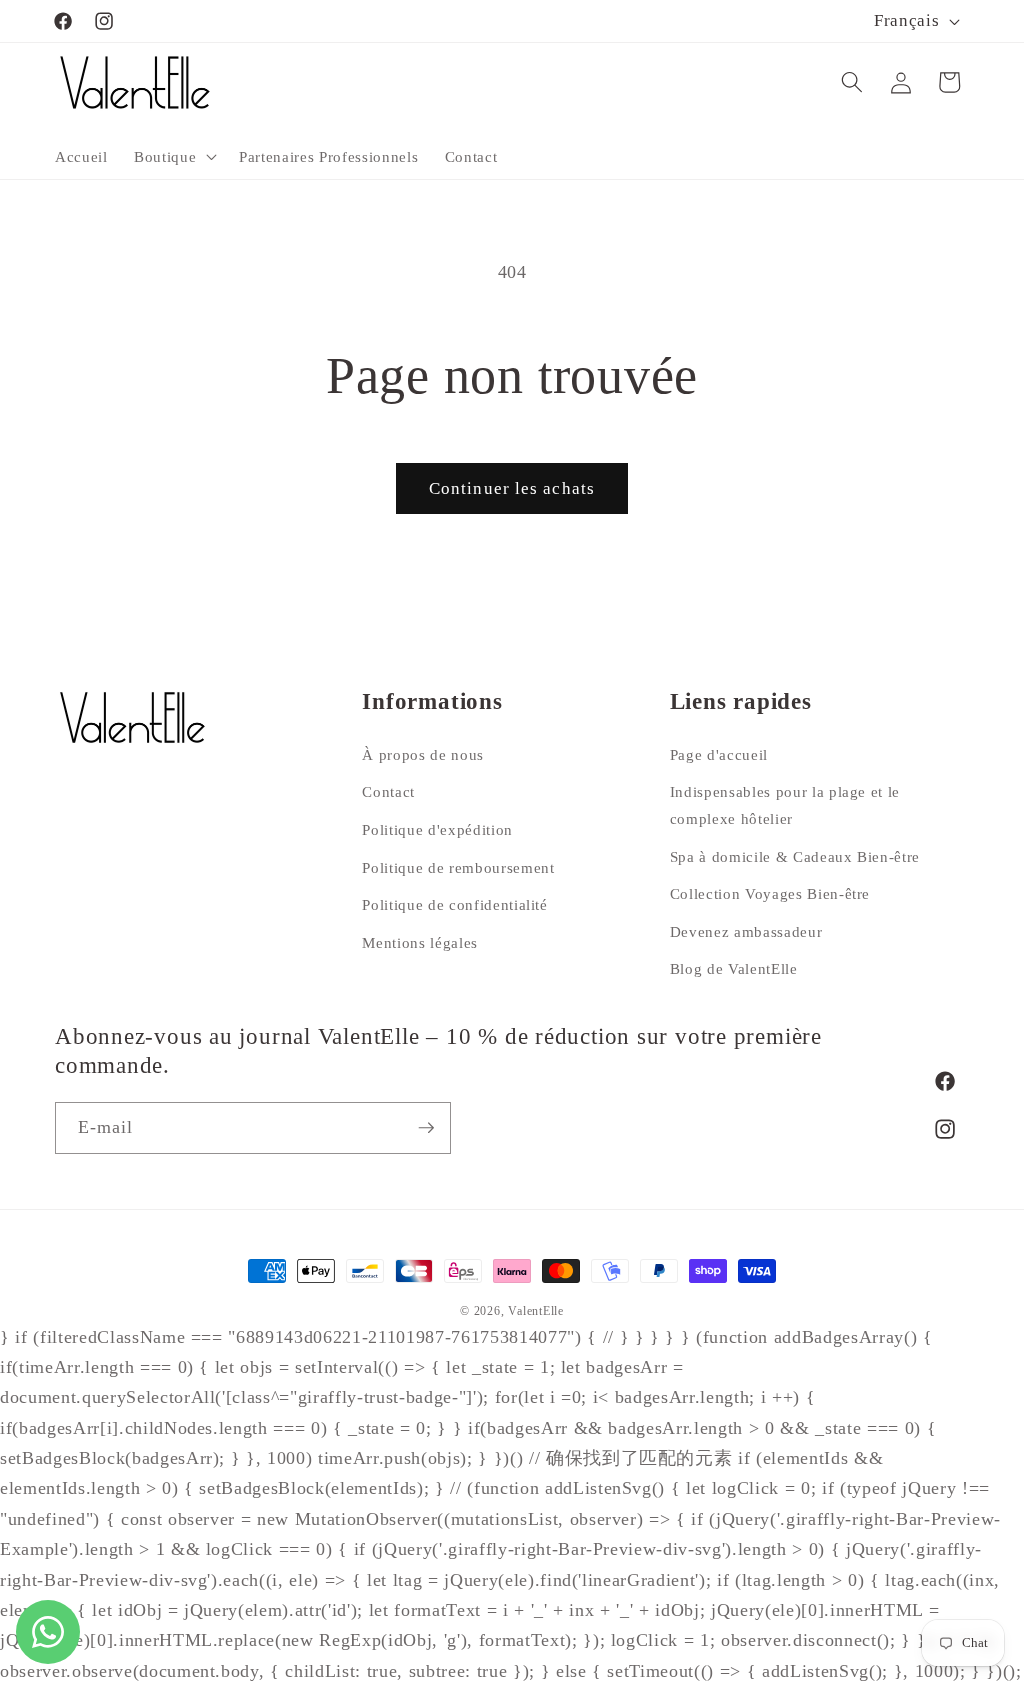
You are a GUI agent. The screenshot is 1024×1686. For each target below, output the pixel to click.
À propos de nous (423, 754)
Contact (388, 791)
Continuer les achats (512, 488)
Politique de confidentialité (454, 904)
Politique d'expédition (437, 829)
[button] (173, 156)
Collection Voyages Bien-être (770, 893)
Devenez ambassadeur (746, 931)
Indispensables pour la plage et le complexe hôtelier (785, 805)
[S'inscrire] (426, 1128)
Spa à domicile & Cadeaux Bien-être (795, 856)
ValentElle (536, 1311)
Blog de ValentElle (734, 968)
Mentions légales (420, 942)
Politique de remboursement (458, 867)
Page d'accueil (719, 754)
